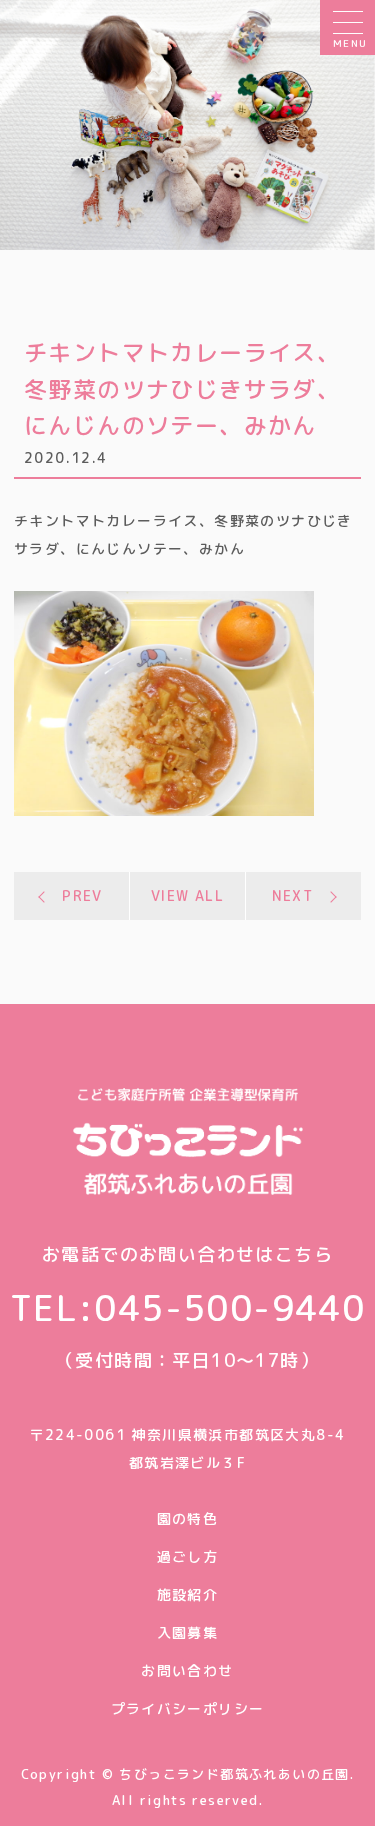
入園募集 (188, 1632)
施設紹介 (188, 1594)
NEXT (293, 895)
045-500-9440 (229, 1307)
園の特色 (188, 1518)
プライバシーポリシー (188, 1708)
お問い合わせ (187, 1670)
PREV (82, 895)
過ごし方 (188, 1556)
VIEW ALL (187, 895)
